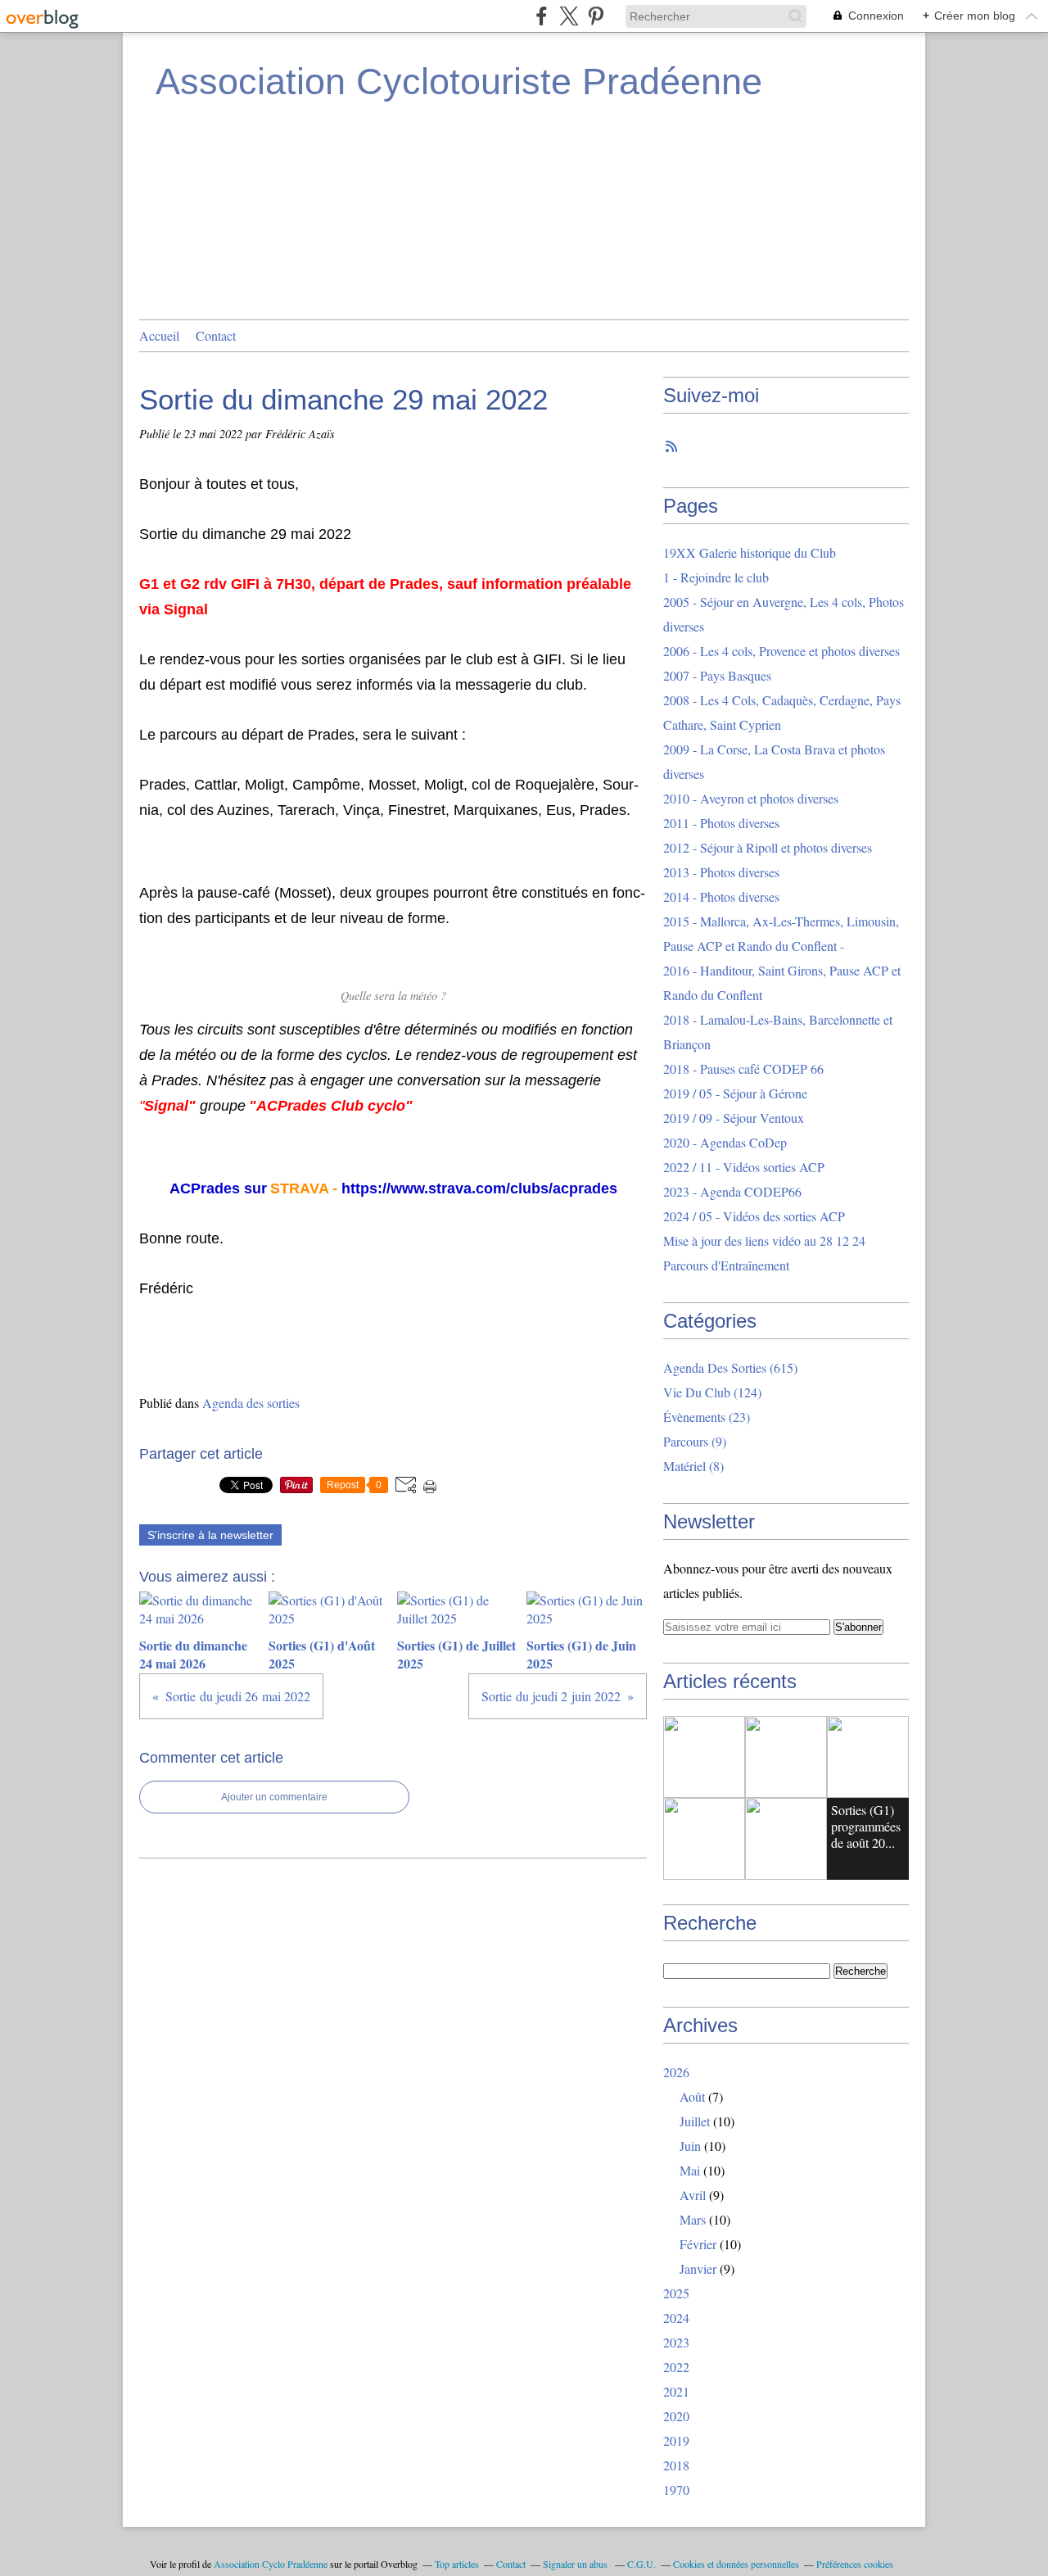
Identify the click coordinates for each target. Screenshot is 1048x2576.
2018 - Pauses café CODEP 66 (743, 1068)
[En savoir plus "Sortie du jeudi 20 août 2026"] (868, 1757)
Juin (690, 2146)
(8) (693, 1466)
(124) (712, 1392)
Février (698, 2244)
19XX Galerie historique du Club (750, 552)
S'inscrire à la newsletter (210, 1535)
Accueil (159, 335)
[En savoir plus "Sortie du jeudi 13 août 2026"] (786, 1839)
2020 (676, 2416)
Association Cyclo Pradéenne (271, 2564)
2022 (676, 2367)
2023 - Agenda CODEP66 (732, 1191)
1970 (676, 2490)
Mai (690, 2170)
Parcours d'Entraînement (726, 1265)
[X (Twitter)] (569, 16)
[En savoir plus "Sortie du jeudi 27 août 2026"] (704, 1757)
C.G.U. (641, 2564)
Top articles (457, 2564)
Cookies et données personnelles (736, 2564)
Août (692, 2096)
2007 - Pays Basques (717, 675)
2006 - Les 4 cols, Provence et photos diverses (781, 651)
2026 (676, 2072)
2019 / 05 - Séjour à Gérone (735, 1093)
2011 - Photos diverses (721, 823)
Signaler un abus (576, 2564)
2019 (676, 2440)
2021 (676, 2391)
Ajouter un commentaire (274, 1797)
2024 (676, 2318)
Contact (216, 335)
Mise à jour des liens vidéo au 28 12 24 (764, 1240)
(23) (707, 1417)
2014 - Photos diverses (721, 896)
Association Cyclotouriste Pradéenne (459, 81)
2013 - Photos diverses (721, 872)
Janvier (698, 2268)
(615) (730, 1367)
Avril (693, 2195)
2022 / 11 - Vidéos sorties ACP (744, 1167)
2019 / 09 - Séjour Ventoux (734, 1118)
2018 (676, 2465)
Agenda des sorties (251, 1403)
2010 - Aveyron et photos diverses (751, 798)
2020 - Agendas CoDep (725, 1142)
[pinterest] (596, 16)
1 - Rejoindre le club (716, 577)
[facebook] (542, 16)
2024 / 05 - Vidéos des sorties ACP (754, 1216)
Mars (693, 2219)
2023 (676, 2342)
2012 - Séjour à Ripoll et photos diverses (768, 847)
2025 (676, 2293)
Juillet (695, 2121)
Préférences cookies (855, 2564)
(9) (695, 1441)
